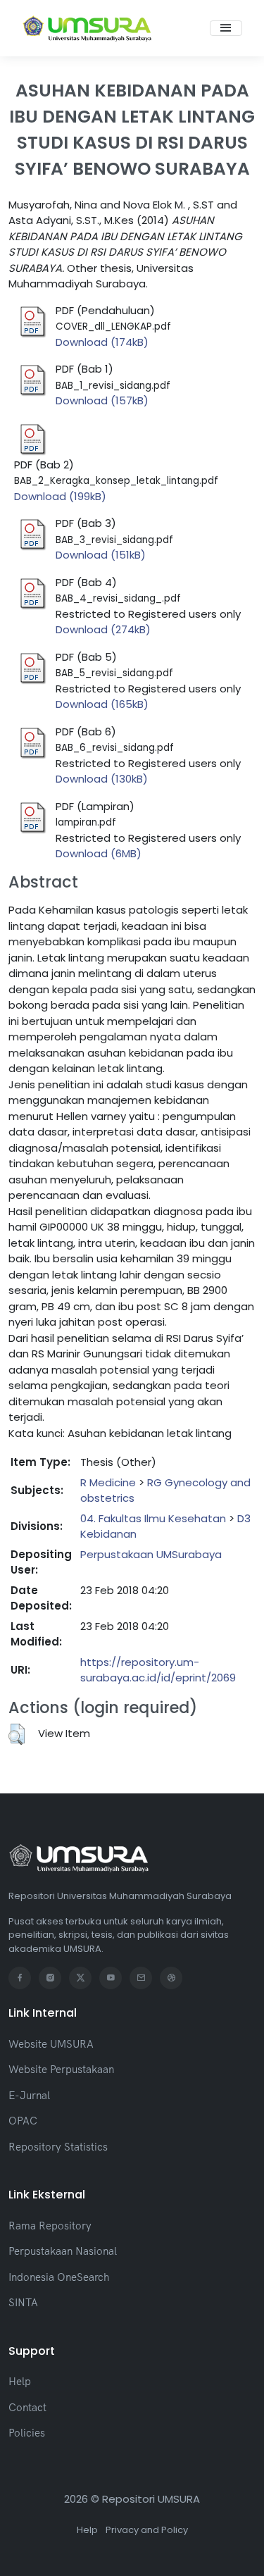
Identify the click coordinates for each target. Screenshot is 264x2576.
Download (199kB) (60, 496)
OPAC (23, 2121)
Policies (27, 2433)
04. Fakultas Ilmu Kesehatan (153, 1518)
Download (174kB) (102, 342)
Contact (27, 2407)
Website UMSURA (51, 2044)
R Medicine (108, 1482)
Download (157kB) (102, 400)
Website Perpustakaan (61, 2069)
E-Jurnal (29, 2095)
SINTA (23, 2302)
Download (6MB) (99, 853)
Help (20, 2381)
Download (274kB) (103, 629)
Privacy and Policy (147, 2530)
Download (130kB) (102, 779)
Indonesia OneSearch (59, 2277)
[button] (17, 1734)
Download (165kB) (102, 704)
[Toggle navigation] (226, 28)
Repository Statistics (58, 2147)
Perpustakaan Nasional (63, 2251)
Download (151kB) (101, 555)
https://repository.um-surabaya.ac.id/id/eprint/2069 (158, 1670)
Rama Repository (50, 2226)
